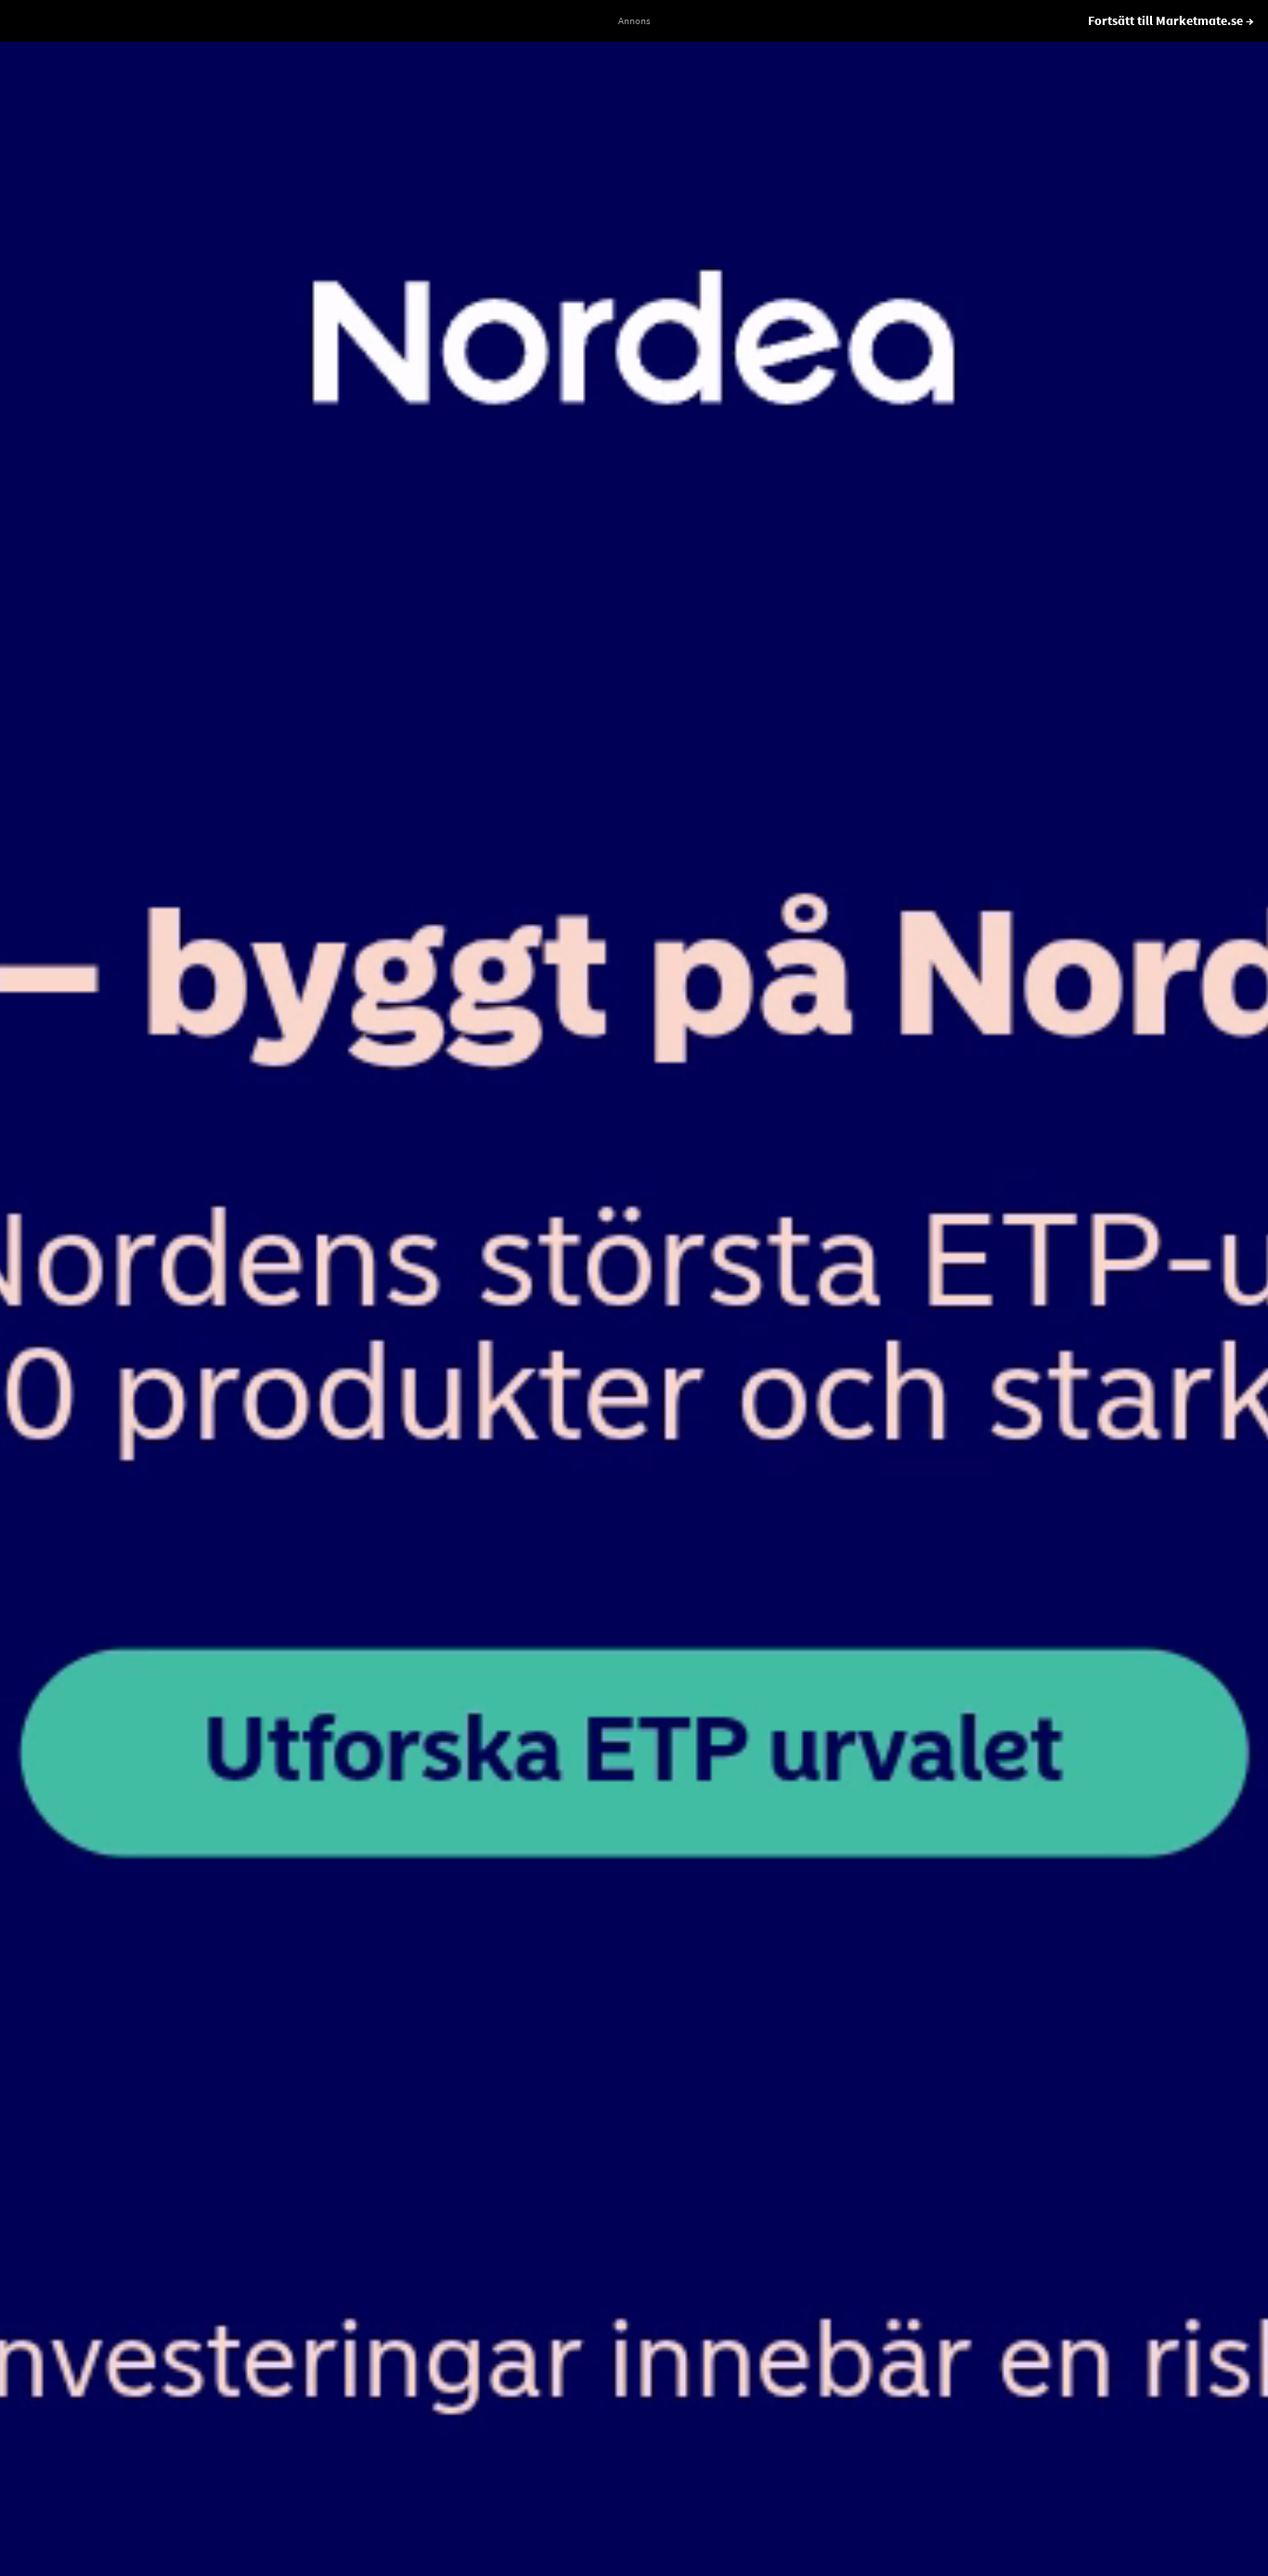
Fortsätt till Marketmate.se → (1171, 20)
